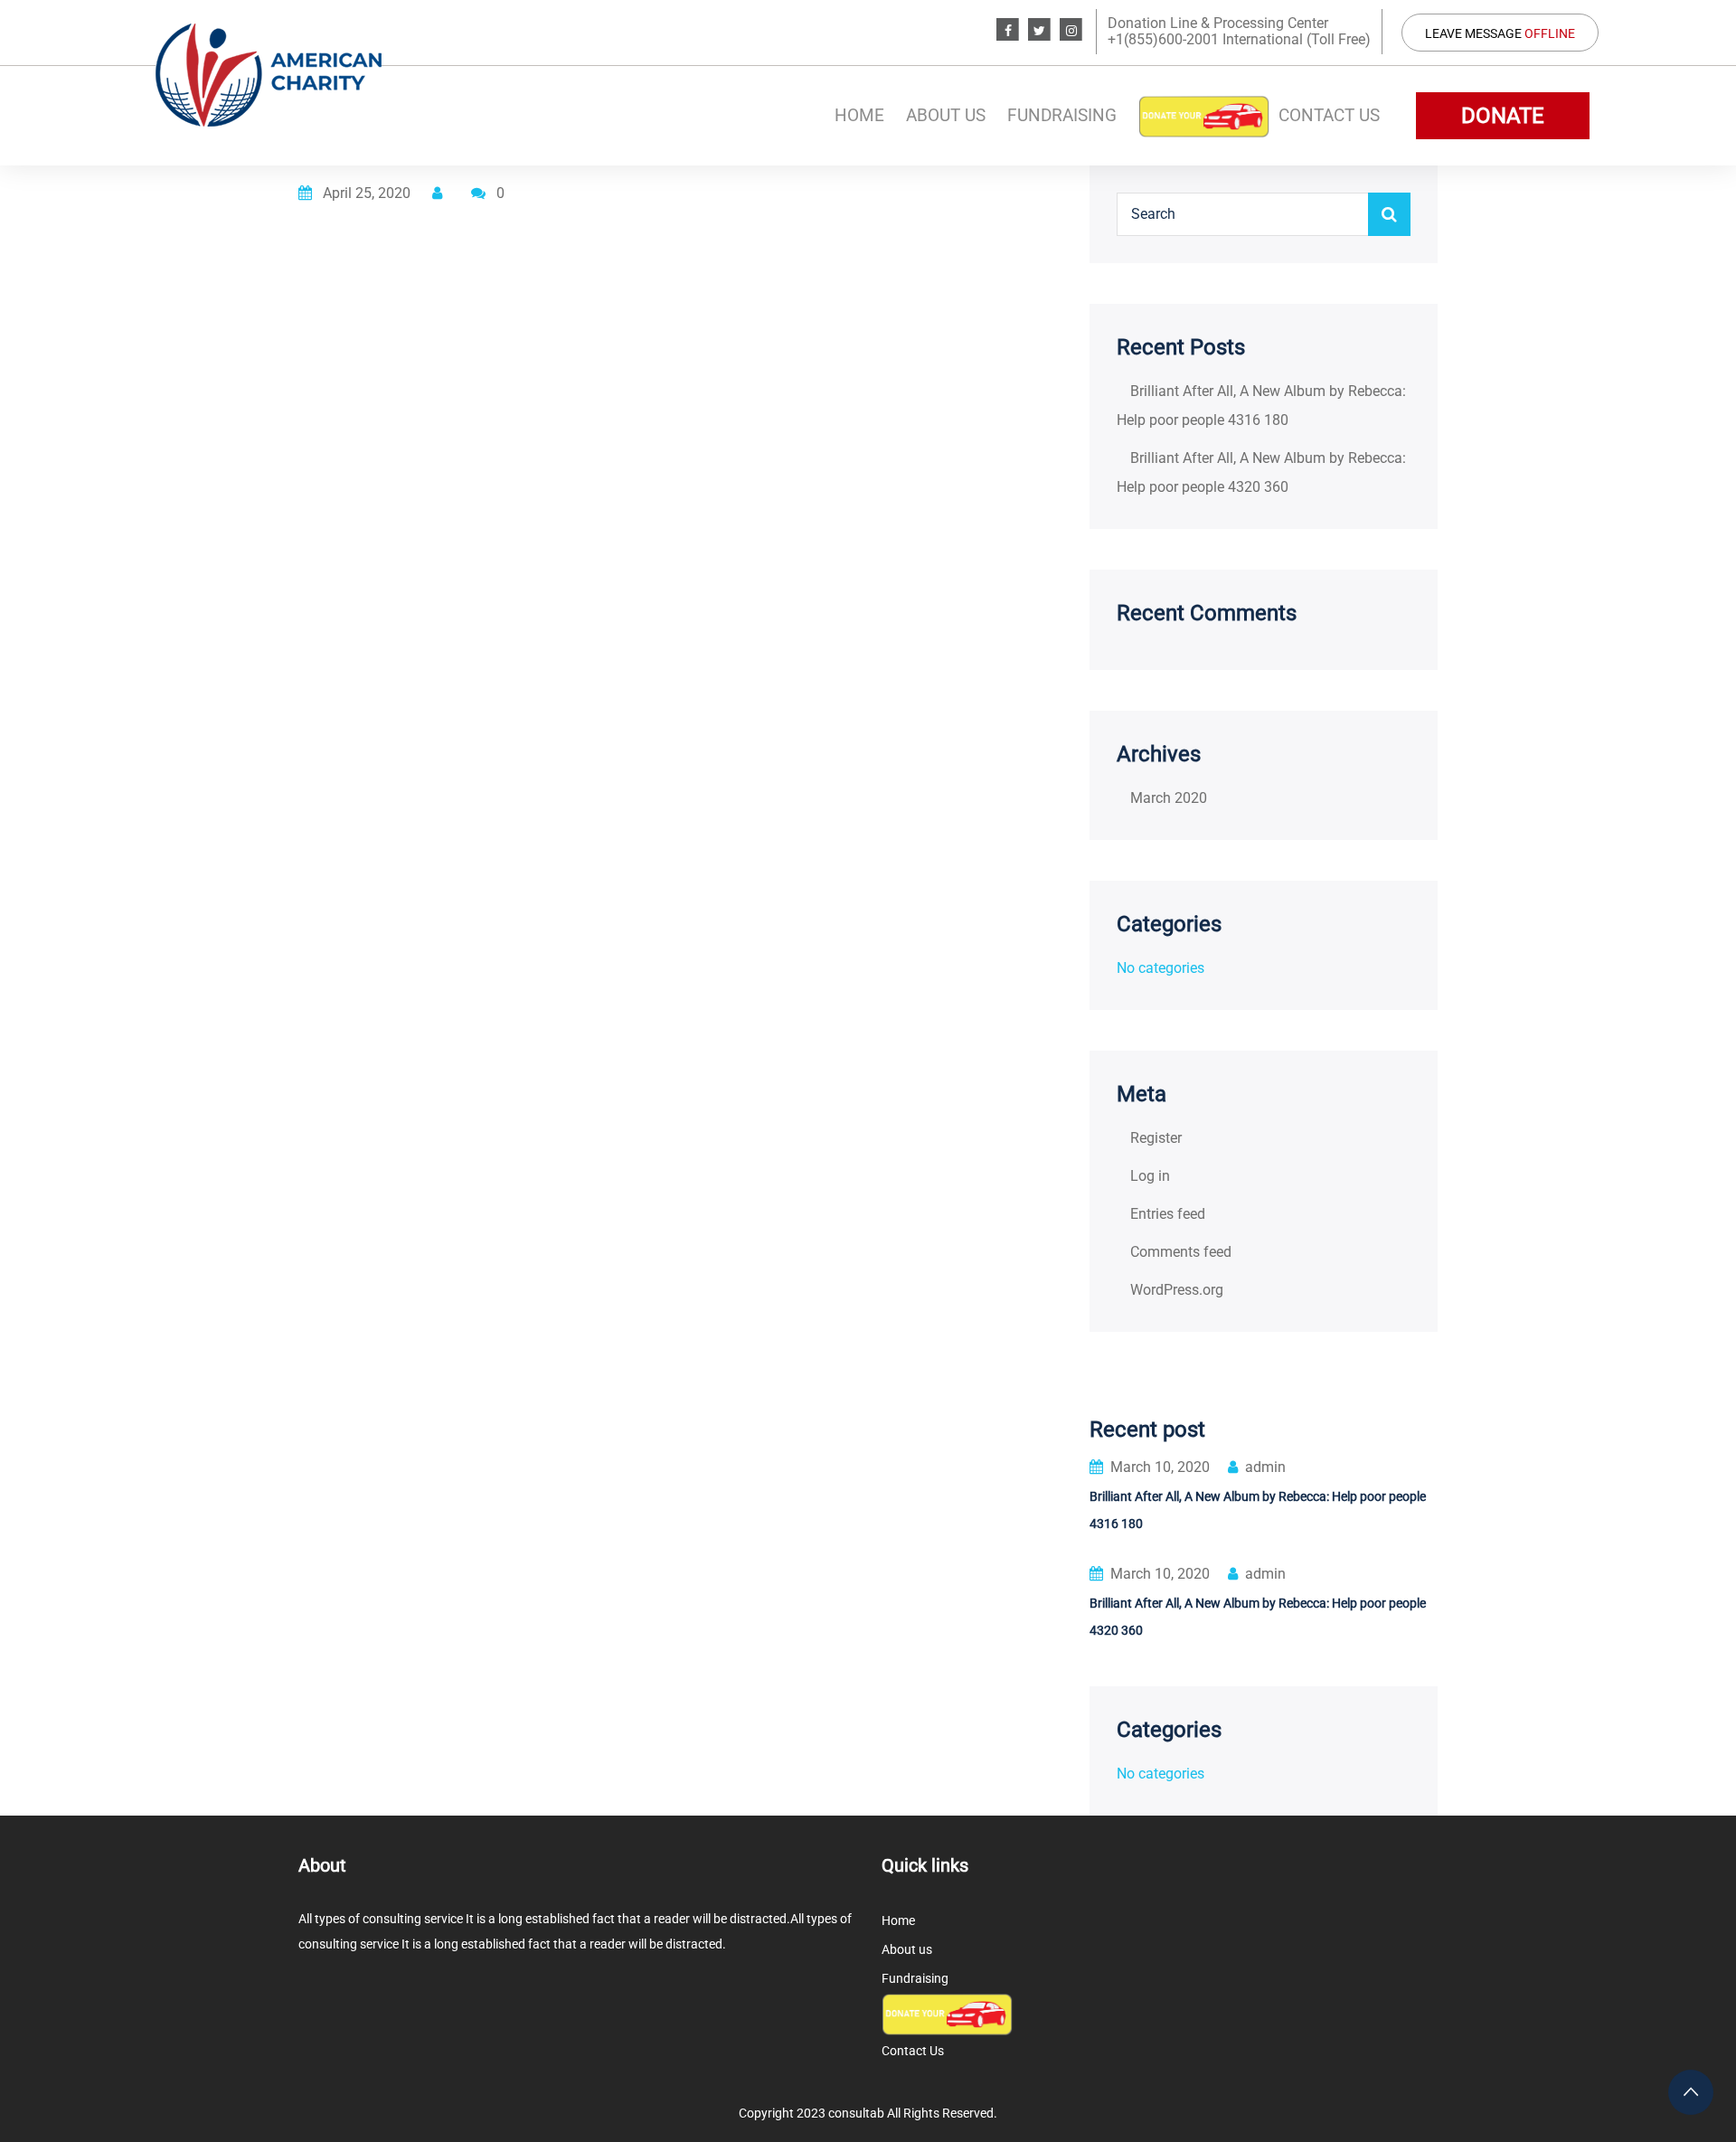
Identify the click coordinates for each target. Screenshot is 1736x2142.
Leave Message (1500, 33)
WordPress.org (1177, 1290)
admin (1265, 1467)
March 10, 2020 (1160, 1467)
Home (859, 115)
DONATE (1503, 116)
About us (946, 115)
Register (1156, 1138)
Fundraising (1062, 115)
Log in (1150, 1176)
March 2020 (1169, 798)
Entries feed (1168, 1214)
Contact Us (1329, 115)
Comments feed (1181, 1252)
